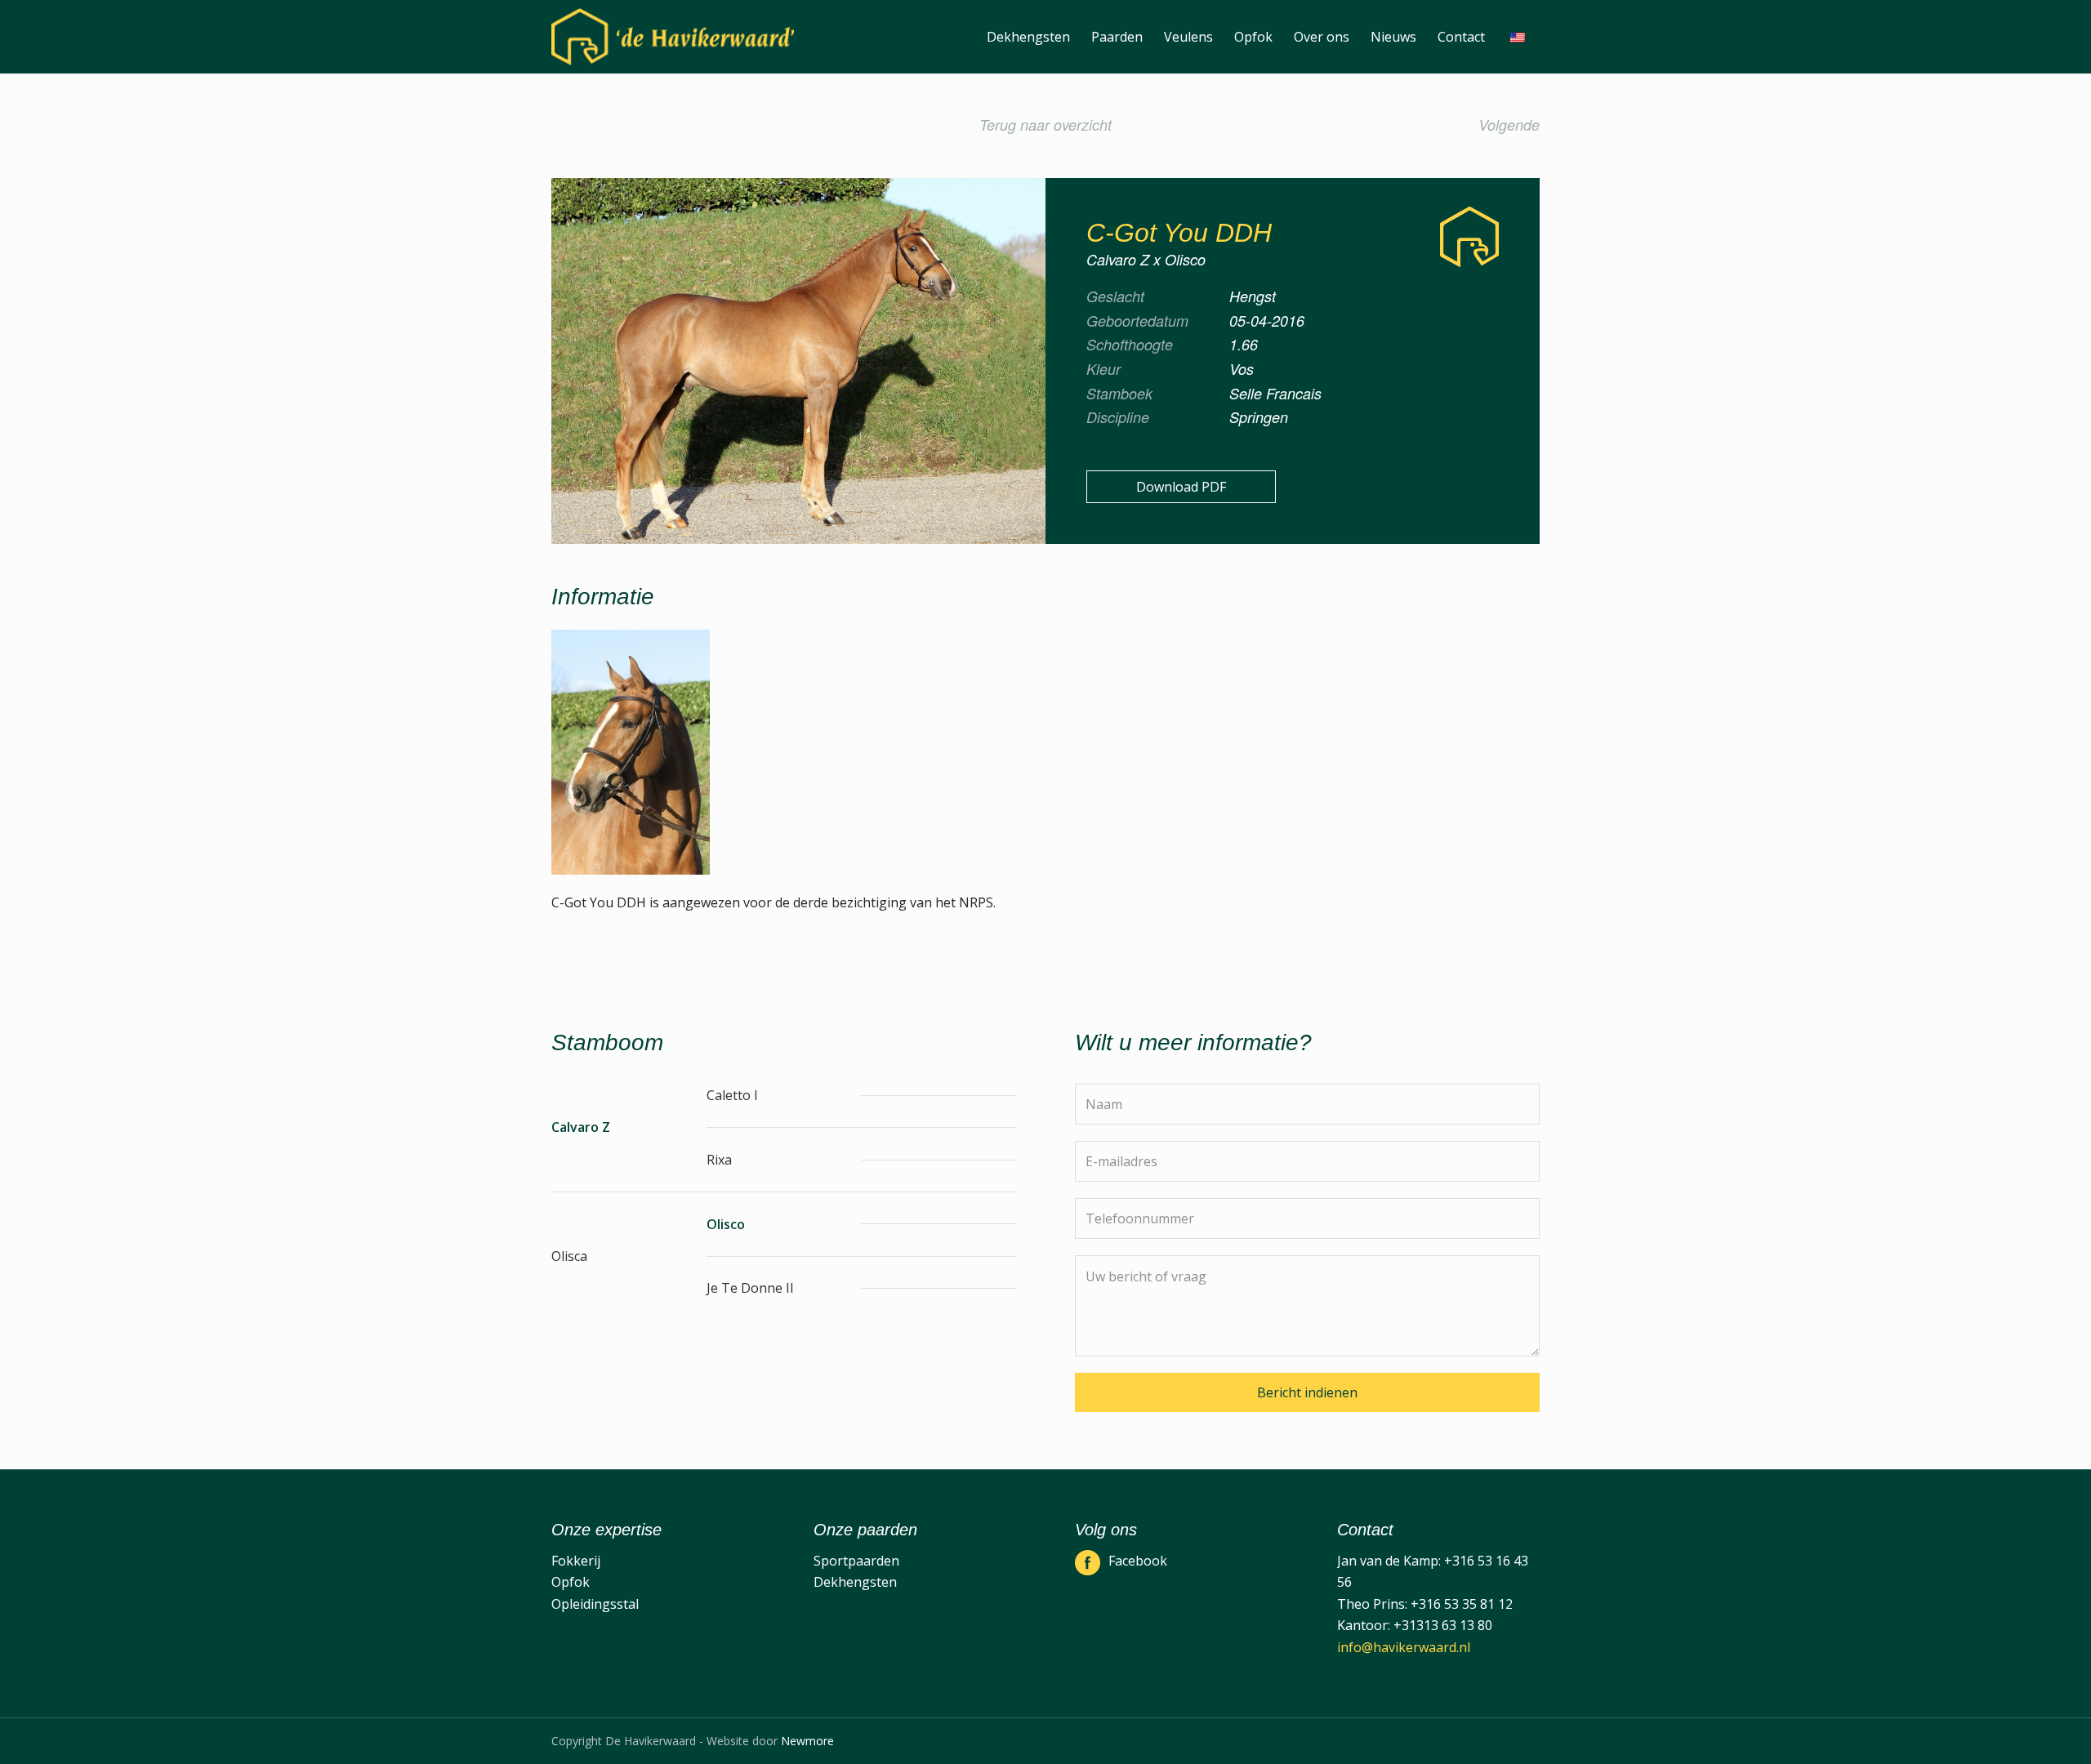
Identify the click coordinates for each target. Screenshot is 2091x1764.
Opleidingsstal (595, 1604)
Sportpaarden (856, 1561)
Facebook (1138, 1561)
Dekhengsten (855, 1582)
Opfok (571, 1582)
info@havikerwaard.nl (1404, 1647)
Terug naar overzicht (1045, 125)
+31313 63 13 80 (1443, 1625)
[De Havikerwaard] (673, 37)
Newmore (807, 1741)
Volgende (1509, 125)
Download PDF (1181, 487)
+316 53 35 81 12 (1462, 1604)
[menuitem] (1028, 37)
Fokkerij (576, 1561)
